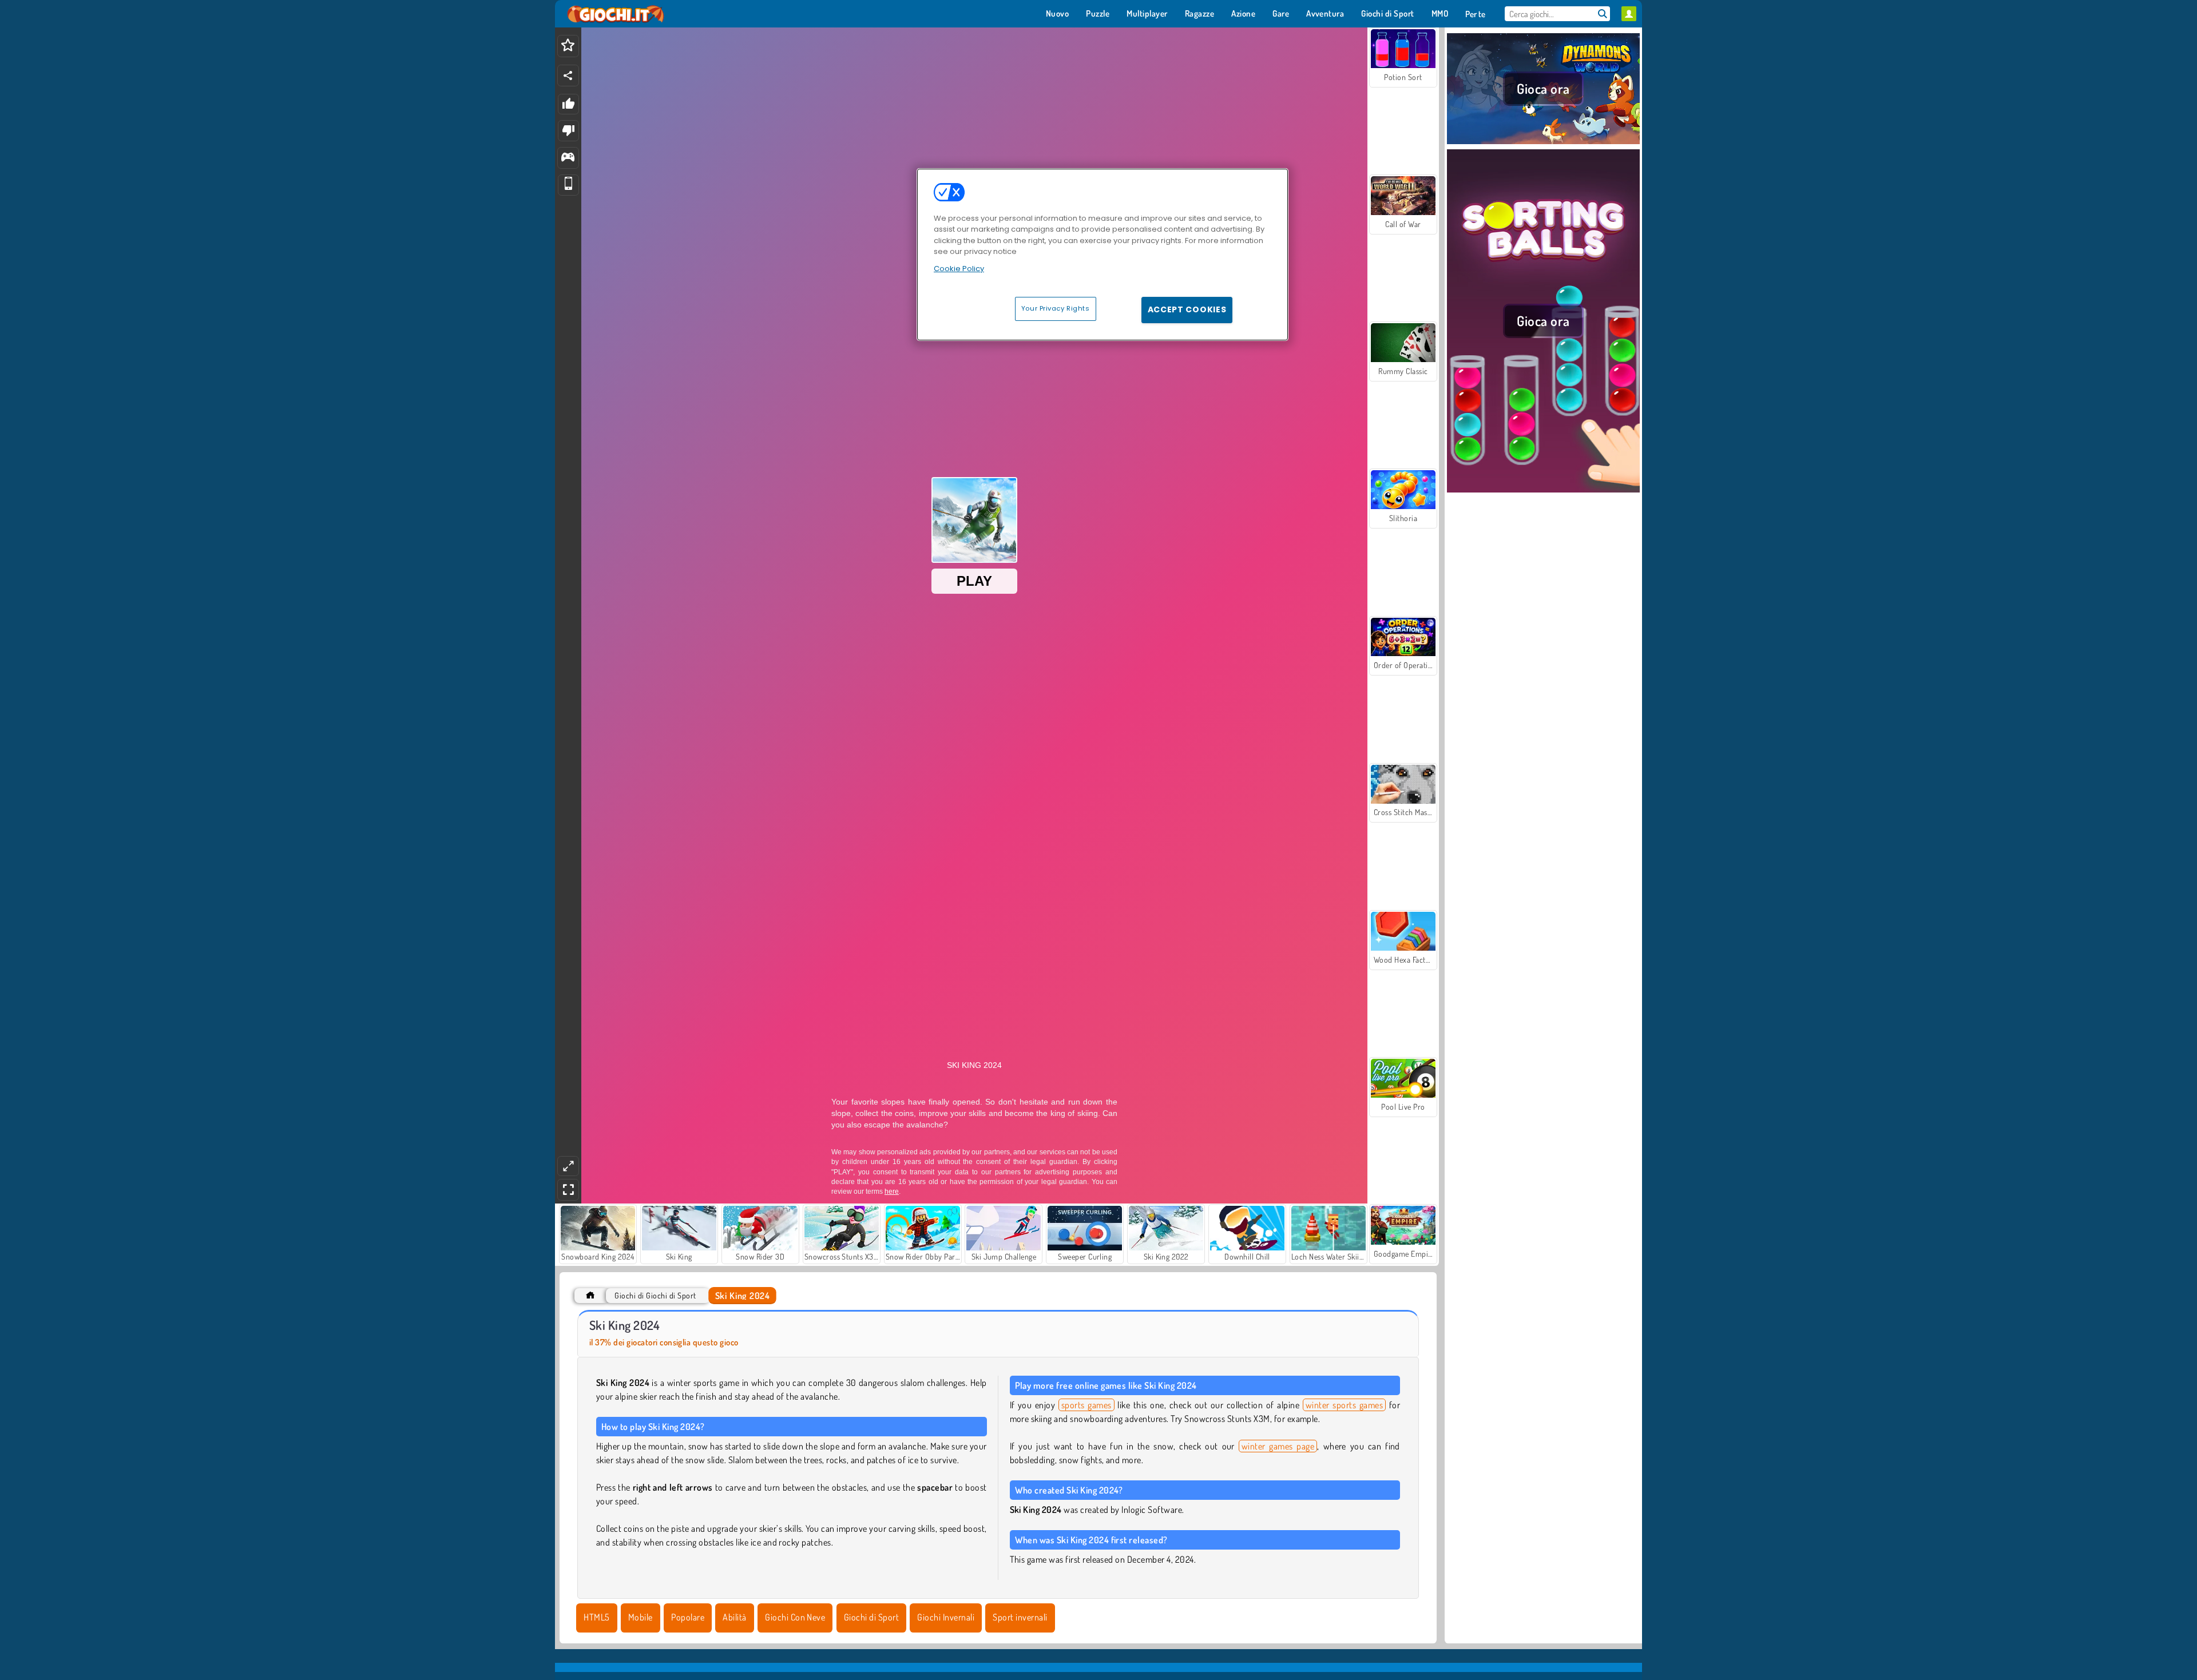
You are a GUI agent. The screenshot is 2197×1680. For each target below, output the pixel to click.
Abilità (734, 1617)
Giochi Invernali (946, 1617)
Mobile (641, 1617)
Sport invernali (1020, 1617)
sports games (1086, 1405)
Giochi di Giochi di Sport (655, 1295)
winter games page (1278, 1446)
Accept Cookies (1187, 309)
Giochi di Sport (871, 1617)
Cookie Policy (959, 269)
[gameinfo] (568, 158)
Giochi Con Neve (795, 1617)
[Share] (568, 76)
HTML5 (596, 1617)
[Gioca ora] (1543, 142)
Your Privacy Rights (1056, 308)
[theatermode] (568, 1166)
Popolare (688, 1617)
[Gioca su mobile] (568, 185)
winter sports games (1344, 1405)
